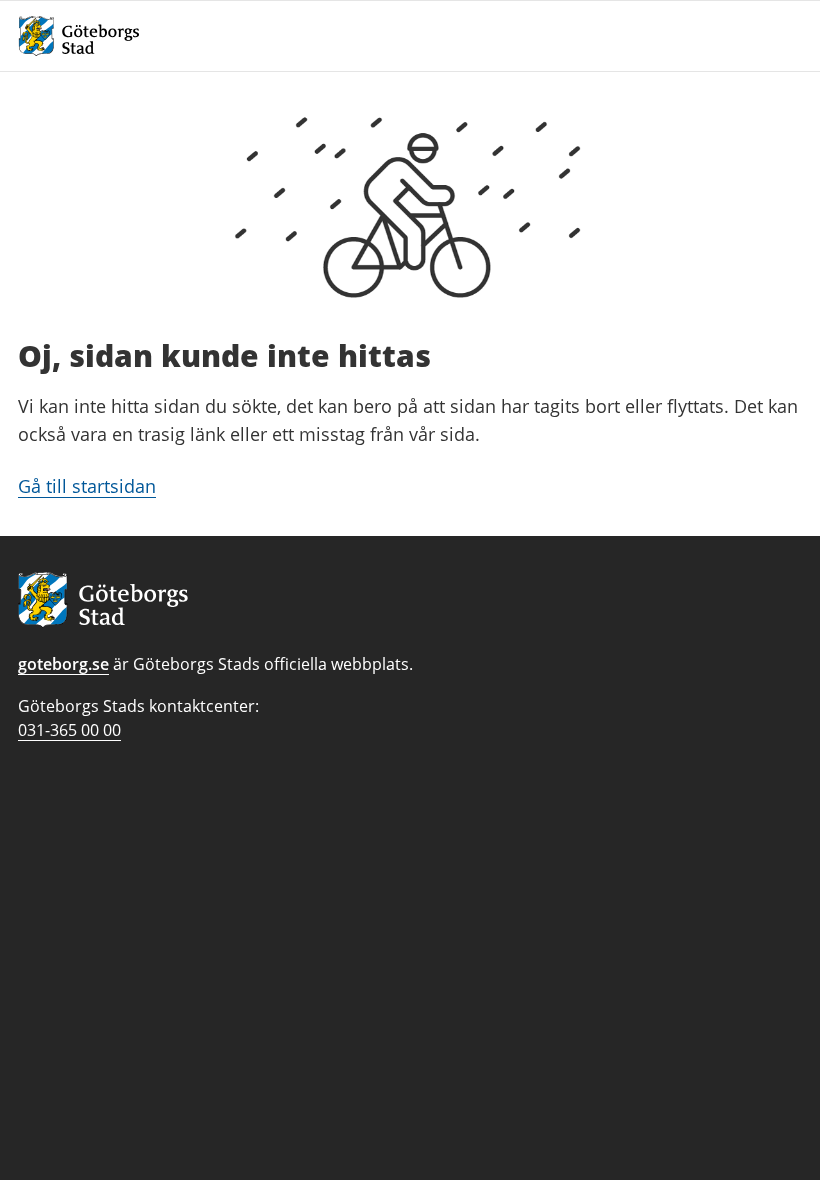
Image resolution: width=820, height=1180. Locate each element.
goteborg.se (63, 664)
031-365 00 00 (69, 730)
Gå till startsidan (87, 486)
